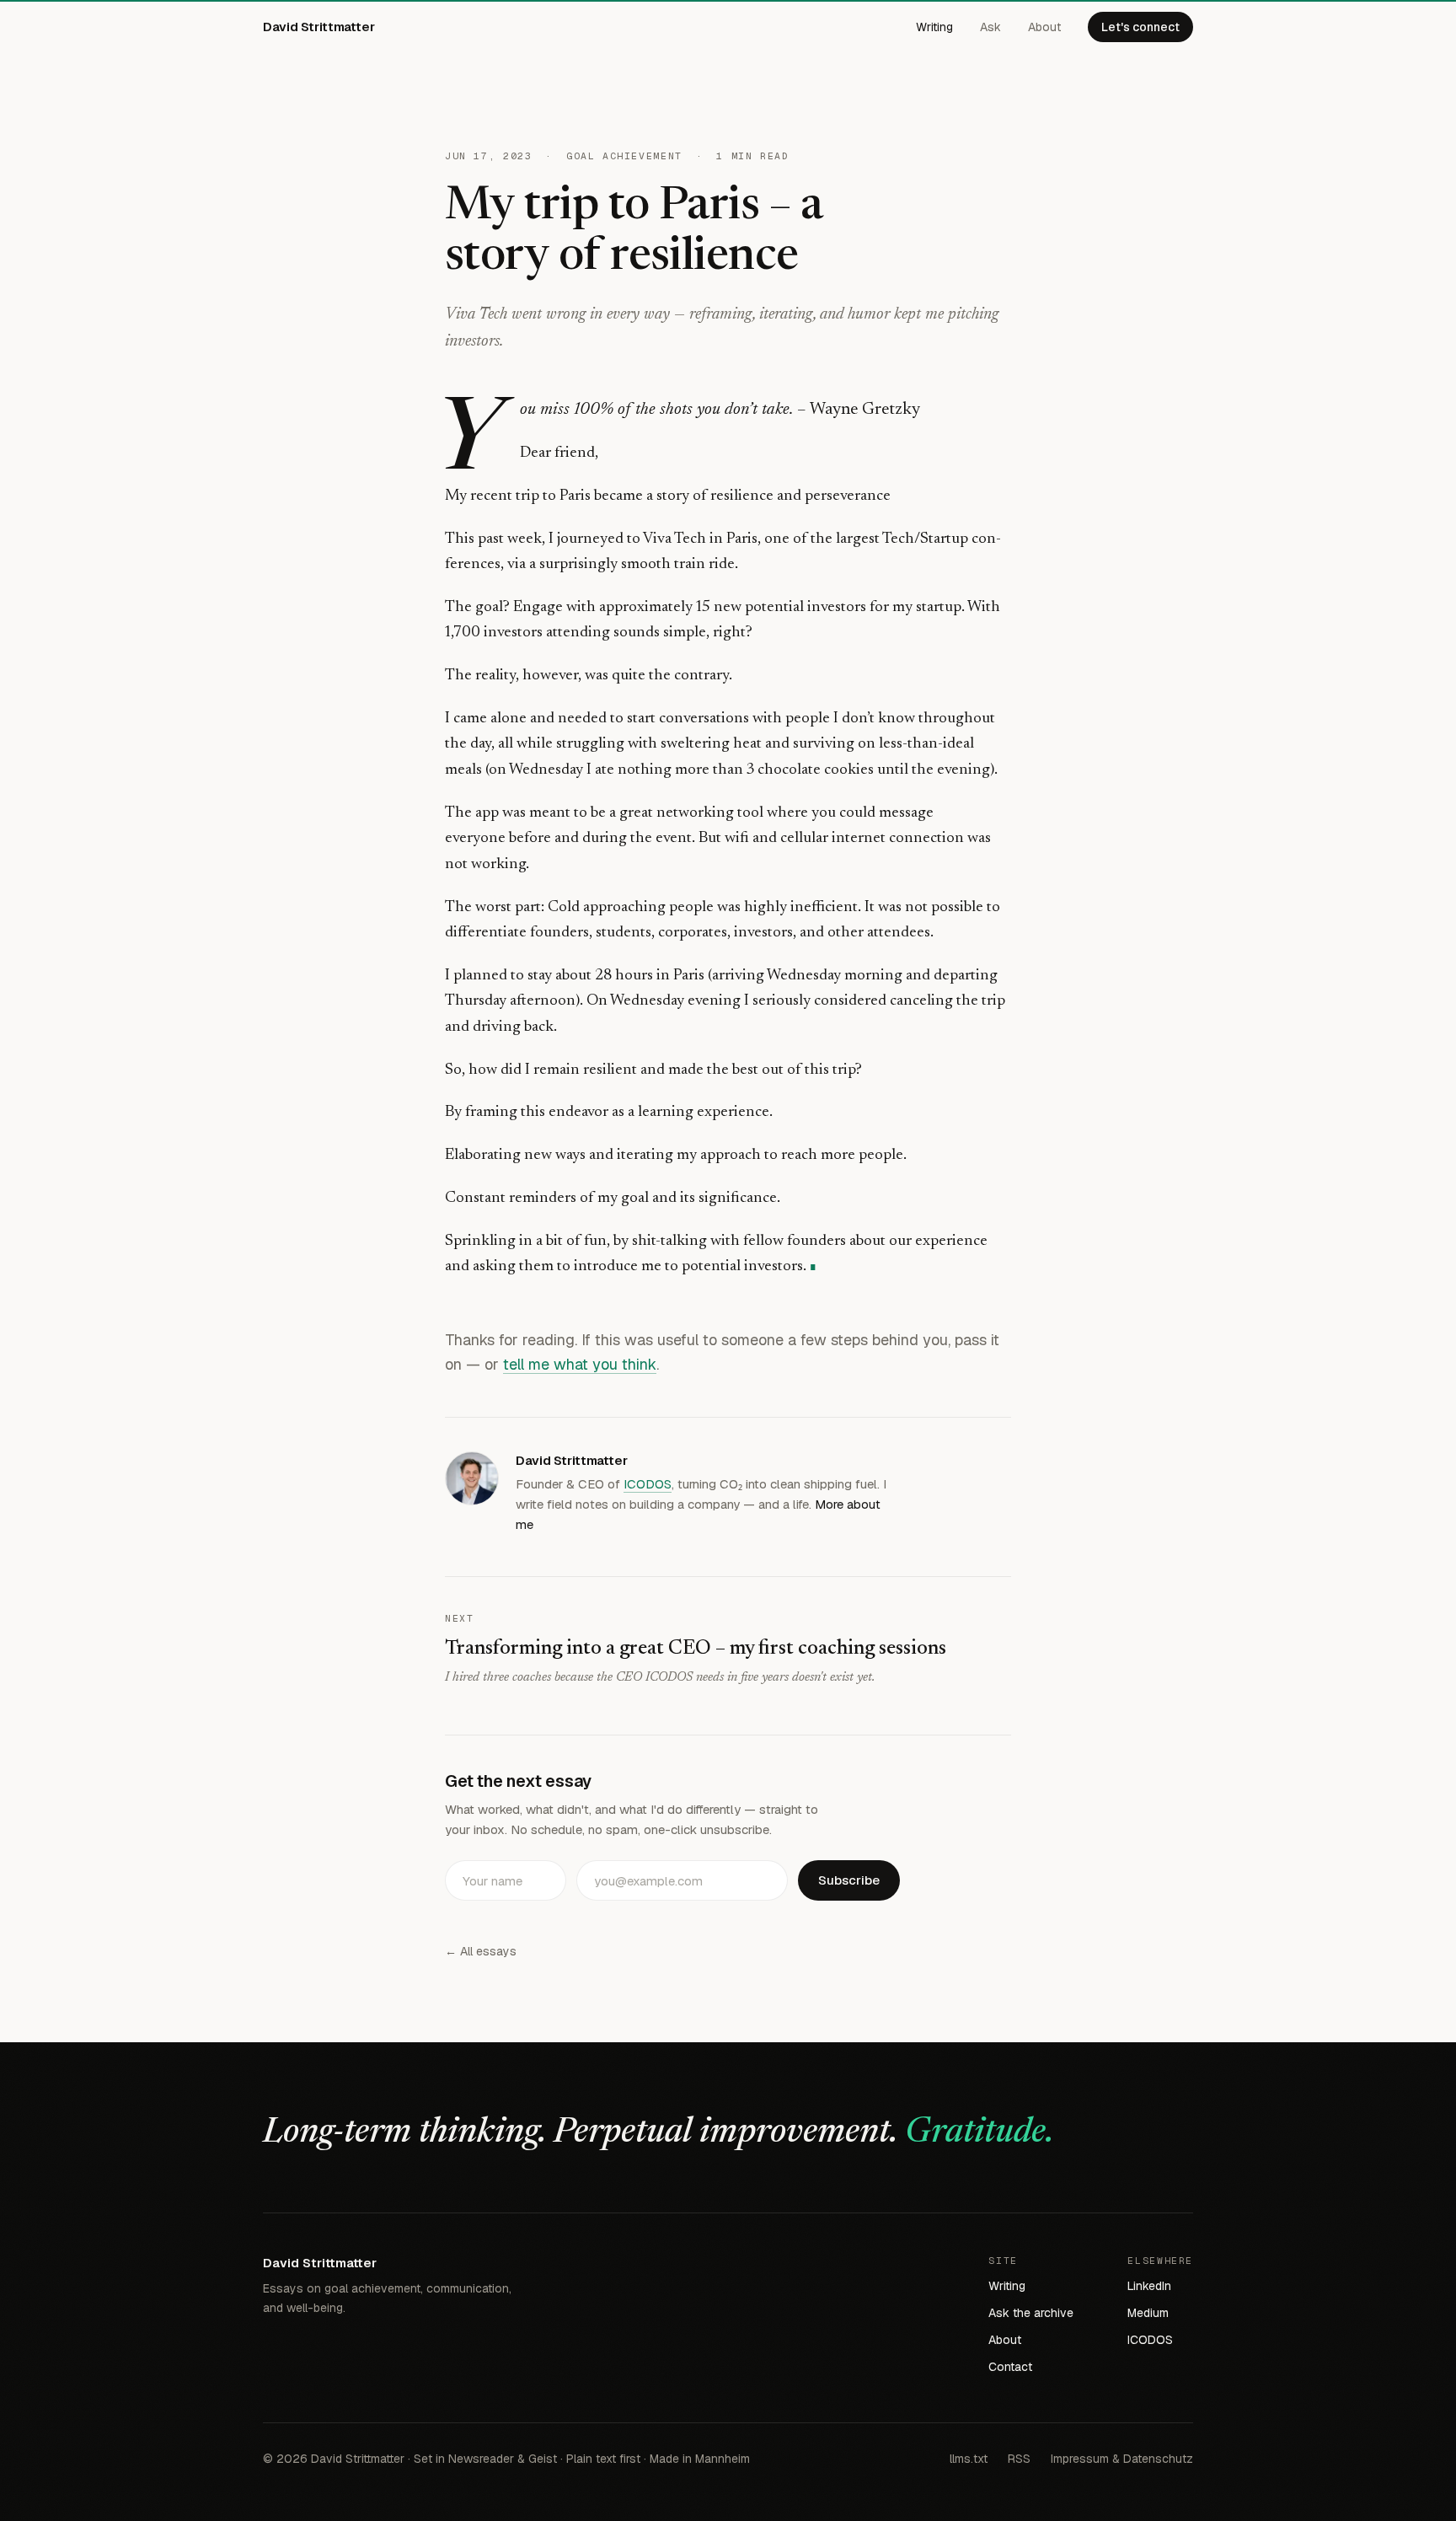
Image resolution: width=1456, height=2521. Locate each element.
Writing (934, 27)
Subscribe (849, 1880)
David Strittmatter (318, 27)
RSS (1019, 2459)
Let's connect (1140, 27)
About (1044, 27)
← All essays (481, 1951)
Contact (1010, 2367)
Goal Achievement (624, 156)
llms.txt (969, 2459)
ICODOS (648, 1484)
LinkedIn (1149, 2286)
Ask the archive (1031, 2313)
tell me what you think (580, 1364)
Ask (990, 27)
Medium (1148, 2313)
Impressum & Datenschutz (1122, 2459)
